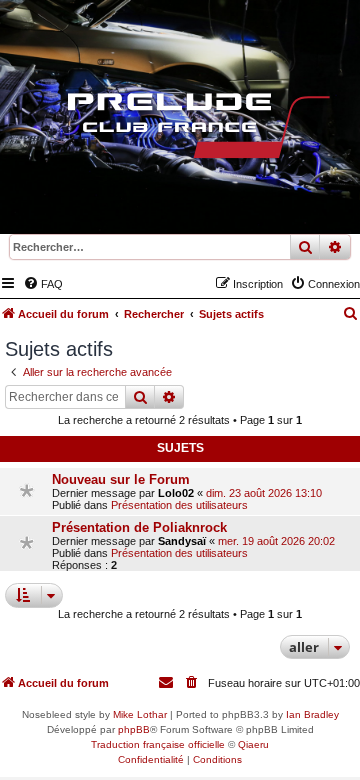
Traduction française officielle (158, 744)
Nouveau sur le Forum (121, 479)
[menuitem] (43, 284)
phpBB (134, 729)
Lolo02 (176, 493)
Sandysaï (182, 541)
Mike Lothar (140, 714)
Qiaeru (253, 744)
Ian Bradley (312, 714)
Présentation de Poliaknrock (139, 527)
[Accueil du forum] (180, 130)
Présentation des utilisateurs (179, 505)
